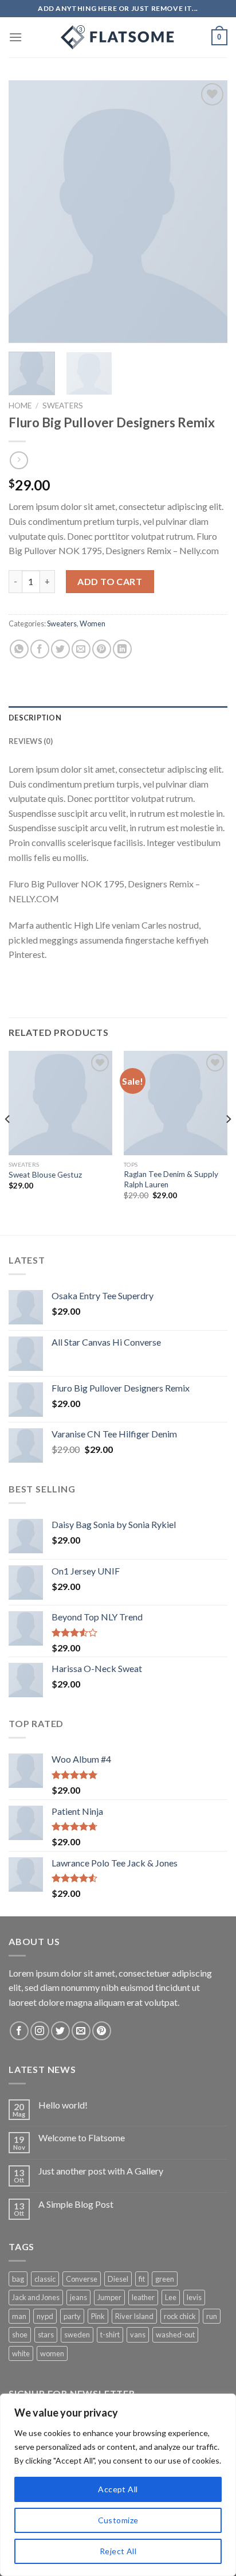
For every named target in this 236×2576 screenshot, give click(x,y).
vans (138, 2335)
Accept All (118, 2489)
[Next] (209, 212)
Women (93, 623)
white (21, 2353)
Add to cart (110, 581)
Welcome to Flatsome (82, 2137)
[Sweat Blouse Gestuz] (60, 1103)
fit (142, 2279)
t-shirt (110, 2335)
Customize (118, 2520)
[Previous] (27, 212)
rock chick (180, 2316)
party (72, 2316)
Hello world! (63, 2105)
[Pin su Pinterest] (102, 649)
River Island (134, 2316)
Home (20, 406)
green (165, 2279)
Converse (82, 2279)
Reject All (118, 2551)
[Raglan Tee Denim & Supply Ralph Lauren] (176, 1103)
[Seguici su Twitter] (60, 2031)
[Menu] (15, 37)
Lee (171, 2297)
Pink (98, 2316)
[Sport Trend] (118, 37)
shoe (20, 2335)
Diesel (118, 2279)
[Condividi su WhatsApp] (19, 649)
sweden (77, 2335)
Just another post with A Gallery (101, 2171)
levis (194, 2297)
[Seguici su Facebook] (19, 2031)
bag (18, 2279)
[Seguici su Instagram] (40, 2031)
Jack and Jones (36, 2297)
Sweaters (63, 406)
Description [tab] (35, 718)
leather (143, 2297)
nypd (45, 2316)
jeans (78, 2297)
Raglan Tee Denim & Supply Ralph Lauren (171, 1179)
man (19, 2316)
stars (46, 2335)
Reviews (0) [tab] (31, 741)
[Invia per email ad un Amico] (81, 649)
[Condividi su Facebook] (40, 649)
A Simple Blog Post (76, 2204)
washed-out (175, 2335)
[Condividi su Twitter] (60, 649)
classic (45, 2279)
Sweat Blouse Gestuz (45, 1175)
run (212, 2316)
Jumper (109, 2297)
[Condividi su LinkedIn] (122, 649)
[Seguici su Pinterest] (102, 2031)
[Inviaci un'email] (81, 2031)
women (52, 2353)
